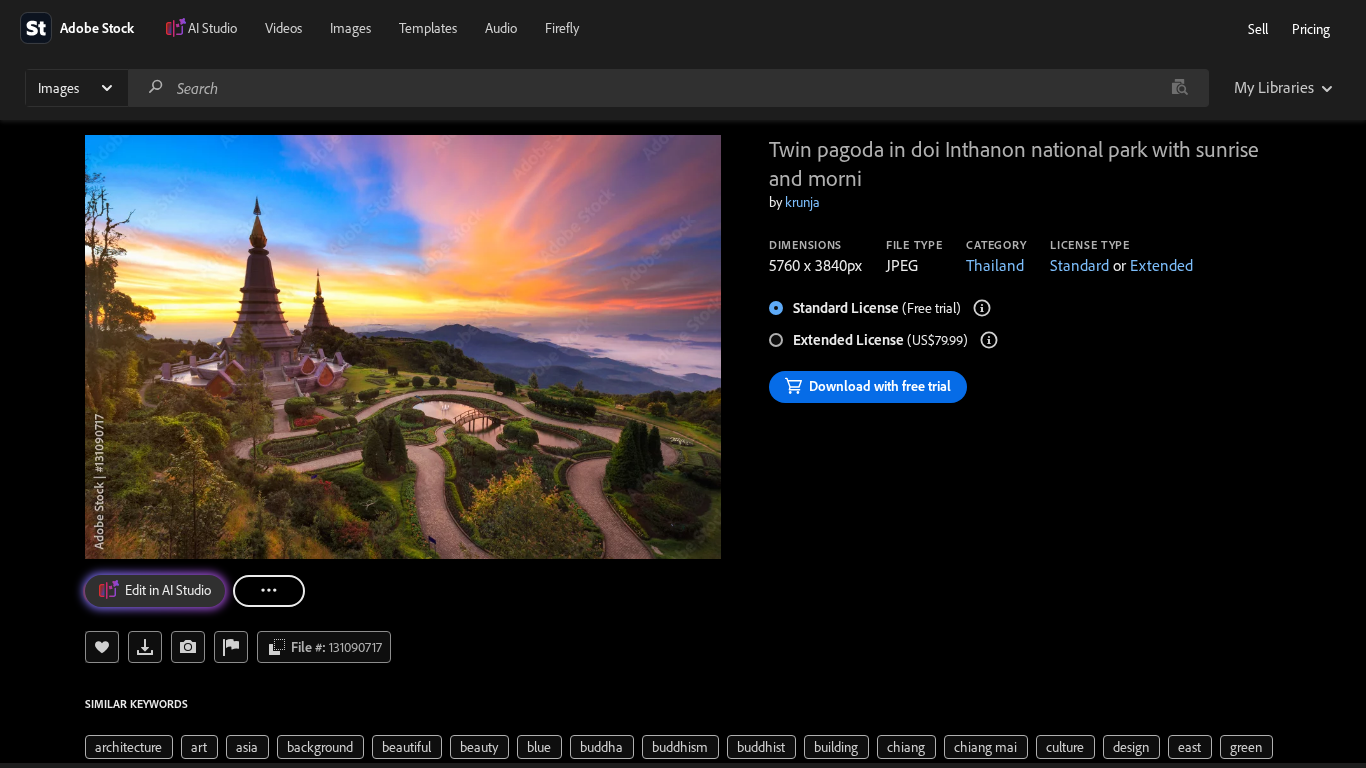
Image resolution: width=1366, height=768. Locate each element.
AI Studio (212, 28)
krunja (802, 202)
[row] (129, 747)
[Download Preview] (145, 647)
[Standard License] (982, 308)
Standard (1079, 265)
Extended (1161, 265)
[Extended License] (989, 340)
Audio (501, 28)
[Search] (156, 87)
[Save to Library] (102, 647)
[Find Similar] (188, 647)
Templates (428, 28)
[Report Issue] (231, 647)
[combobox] (668, 88)
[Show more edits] (269, 591)
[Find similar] (1179, 88)
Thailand (995, 265)
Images (350, 28)
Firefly (562, 28)
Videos (283, 28)
